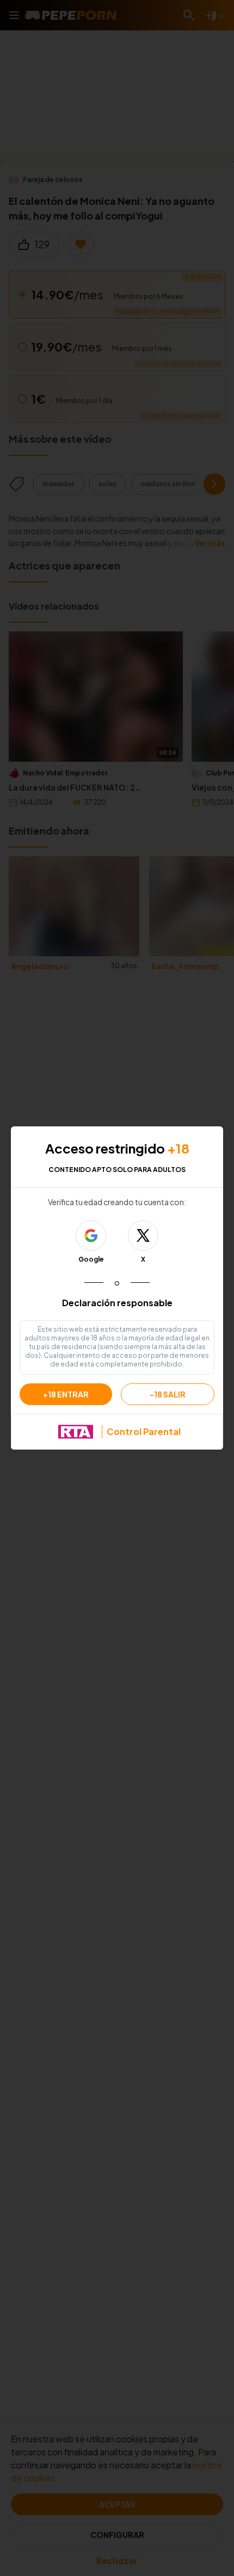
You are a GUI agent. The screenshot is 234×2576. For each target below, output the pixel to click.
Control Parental (144, 1431)
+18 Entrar (66, 1394)
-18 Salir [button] (168, 1394)
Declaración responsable (117, 1303)
